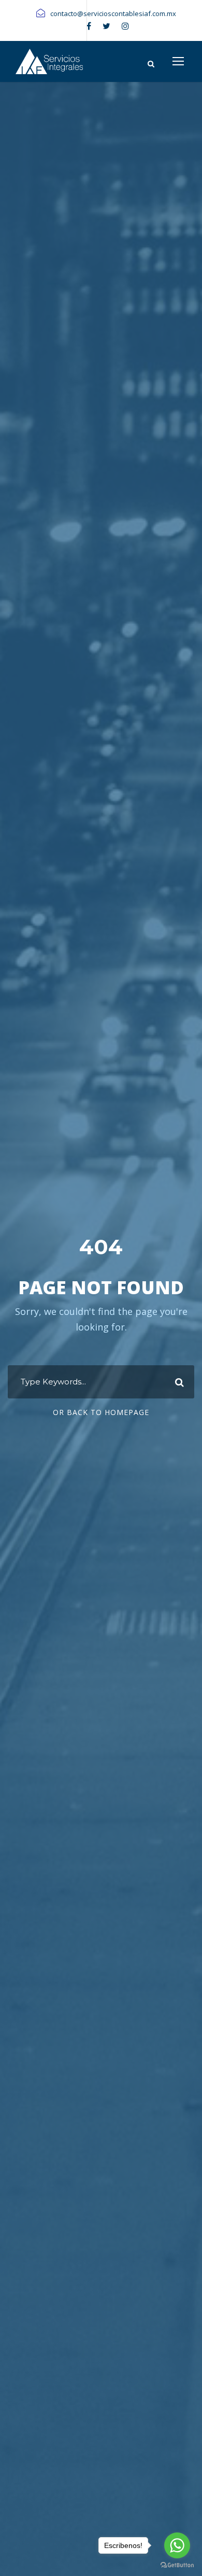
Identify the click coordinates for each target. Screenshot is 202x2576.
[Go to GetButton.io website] (177, 2565)
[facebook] (89, 26)
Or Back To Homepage (101, 1412)
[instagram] (125, 26)
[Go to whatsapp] (177, 2545)
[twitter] (106, 26)
